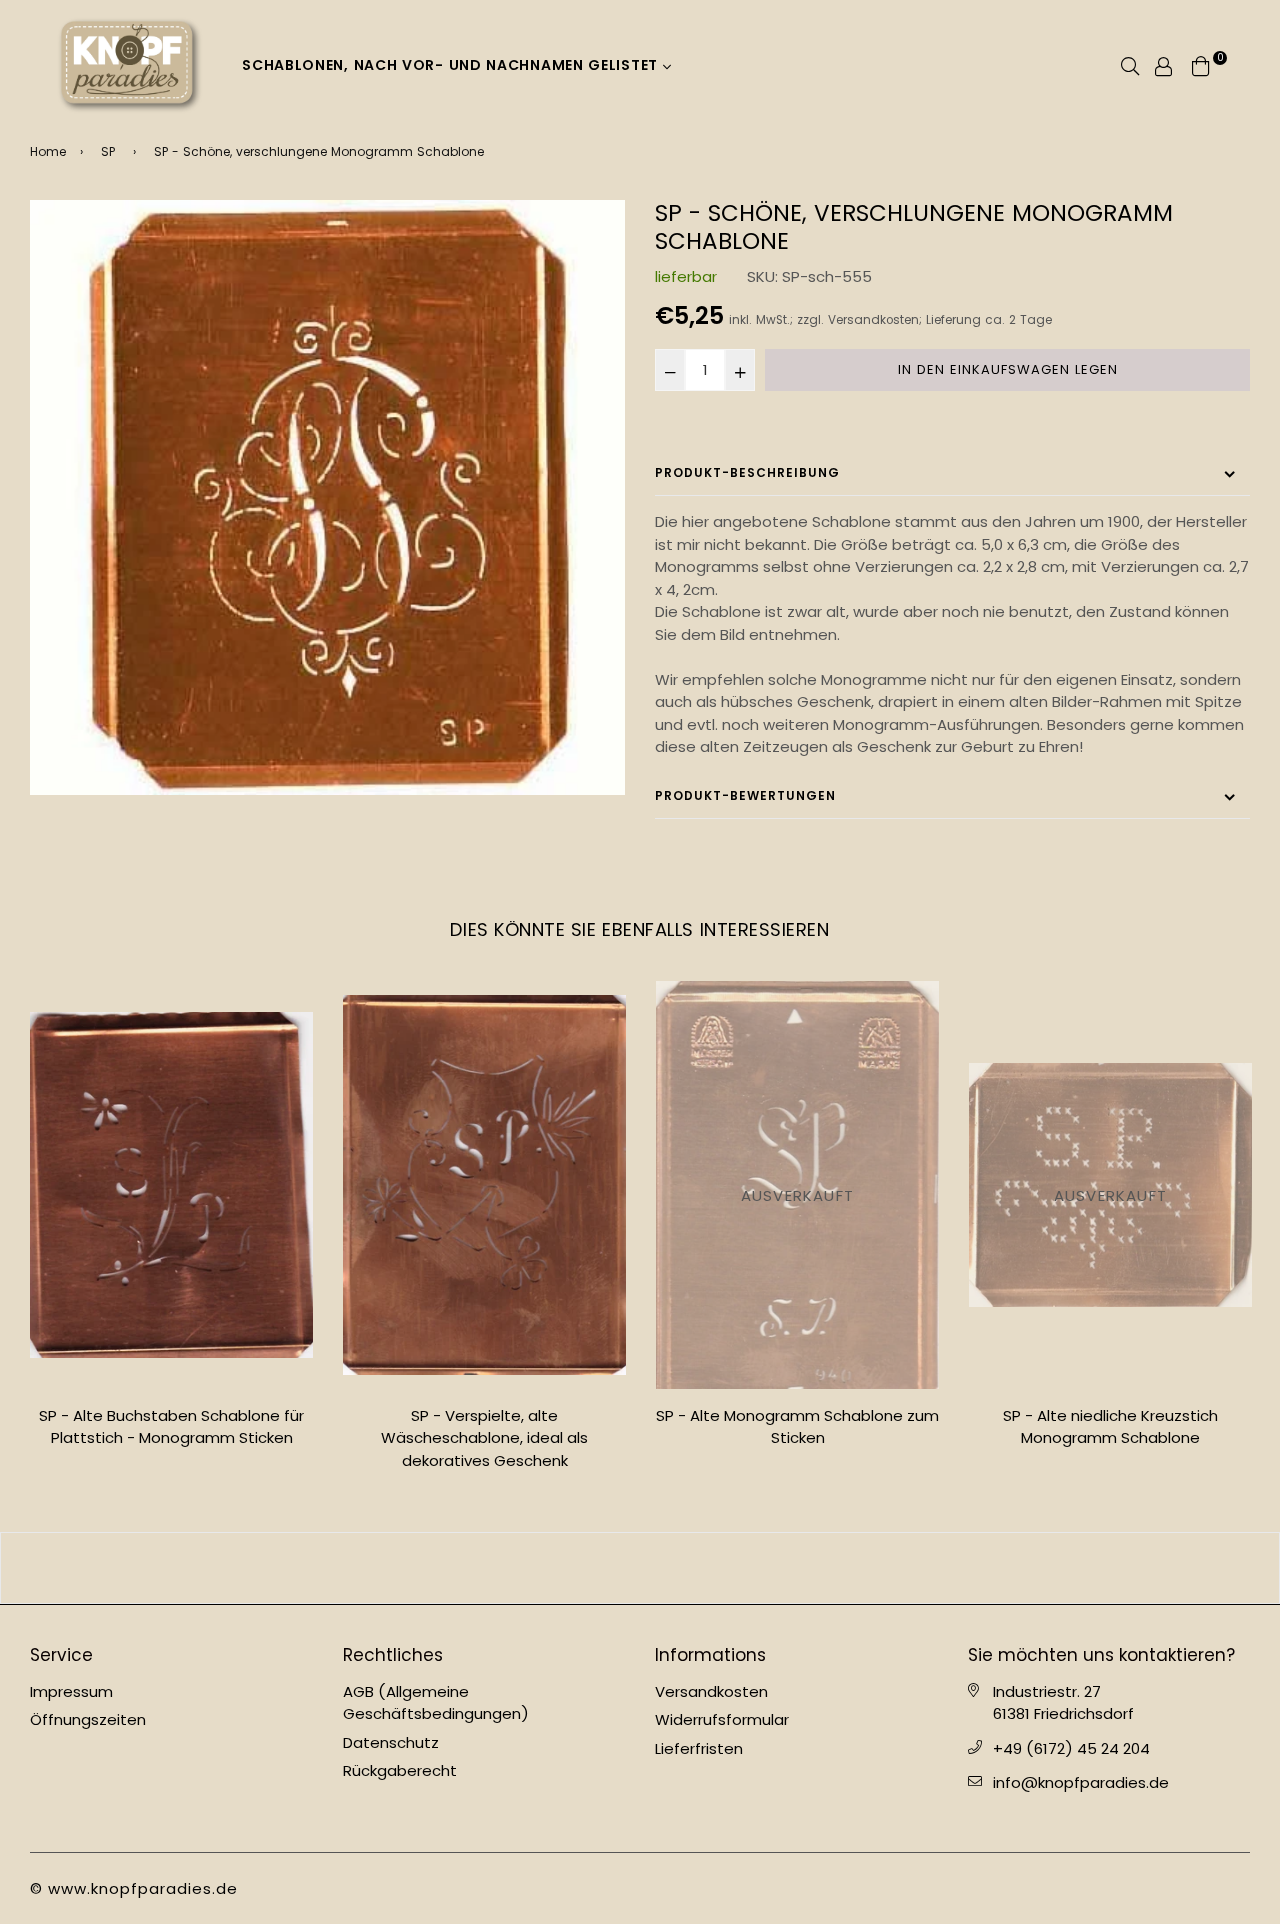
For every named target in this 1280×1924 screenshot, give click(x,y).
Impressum (71, 1691)
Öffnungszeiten (88, 1719)
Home (48, 151)
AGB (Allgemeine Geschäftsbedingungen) (436, 1703)
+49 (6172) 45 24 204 (1071, 1748)
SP (108, 151)
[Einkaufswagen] (1201, 64)
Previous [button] (15, 1234)
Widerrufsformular (722, 1719)
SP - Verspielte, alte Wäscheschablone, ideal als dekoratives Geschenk (484, 1438)
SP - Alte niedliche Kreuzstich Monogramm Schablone (1110, 1427)
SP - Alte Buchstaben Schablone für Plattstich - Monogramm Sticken (171, 1427)
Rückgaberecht (400, 1770)
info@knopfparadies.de (1081, 1782)
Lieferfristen (699, 1748)
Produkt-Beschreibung (747, 472)
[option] (327, 497)
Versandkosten (873, 320)
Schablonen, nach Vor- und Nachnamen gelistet (452, 65)
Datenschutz (391, 1742)
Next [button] (1265, 1234)
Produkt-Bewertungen (745, 795)
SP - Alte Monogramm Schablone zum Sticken (797, 1427)
